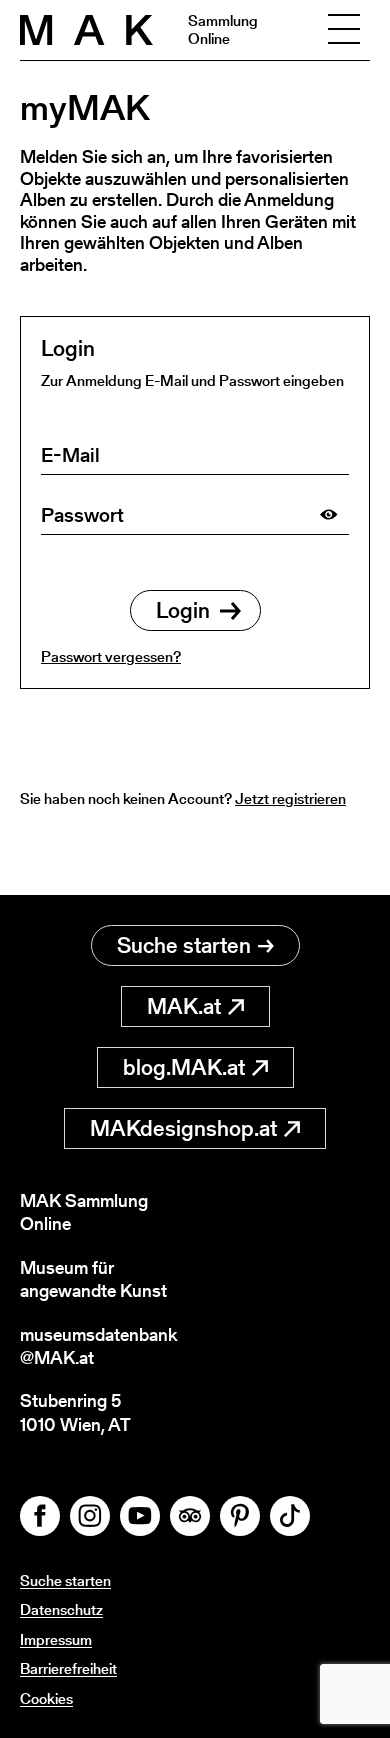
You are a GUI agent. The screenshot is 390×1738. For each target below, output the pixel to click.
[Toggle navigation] (344, 30)
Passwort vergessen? (111, 656)
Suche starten (184, 945)
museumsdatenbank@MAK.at (98, 1346)
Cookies (46, 1698)
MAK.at (184, 1006)
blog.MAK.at (184, 1067)
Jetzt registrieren (290, 798)
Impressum (56, 1639)
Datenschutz (61, 1609)
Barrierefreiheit (68, 1668)
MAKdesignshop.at (183, 1128)
